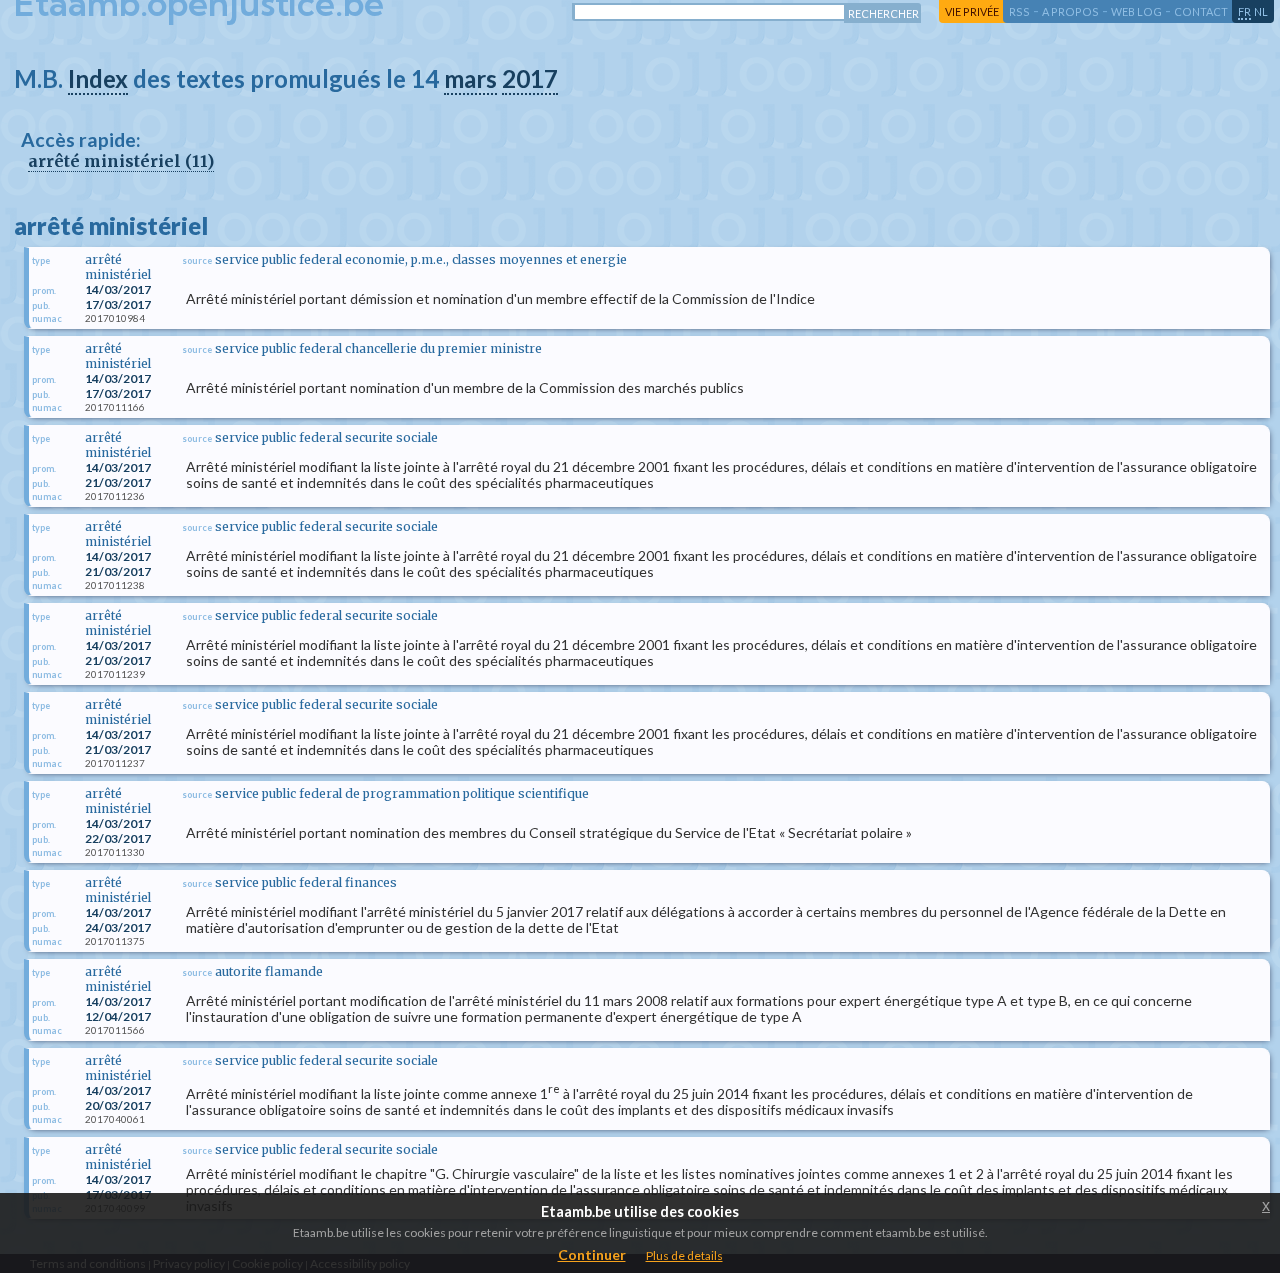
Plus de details (684, 1255)
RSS (1019, 11)
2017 (530, 78)
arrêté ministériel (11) (121, 161)
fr (1244, 11)
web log (1136, 11)
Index (98, 78)
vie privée (972, 11)
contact (1201, 11)
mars (470, 78)
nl (1261, 11)
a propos (1070, 11)
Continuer (592, 1254)
